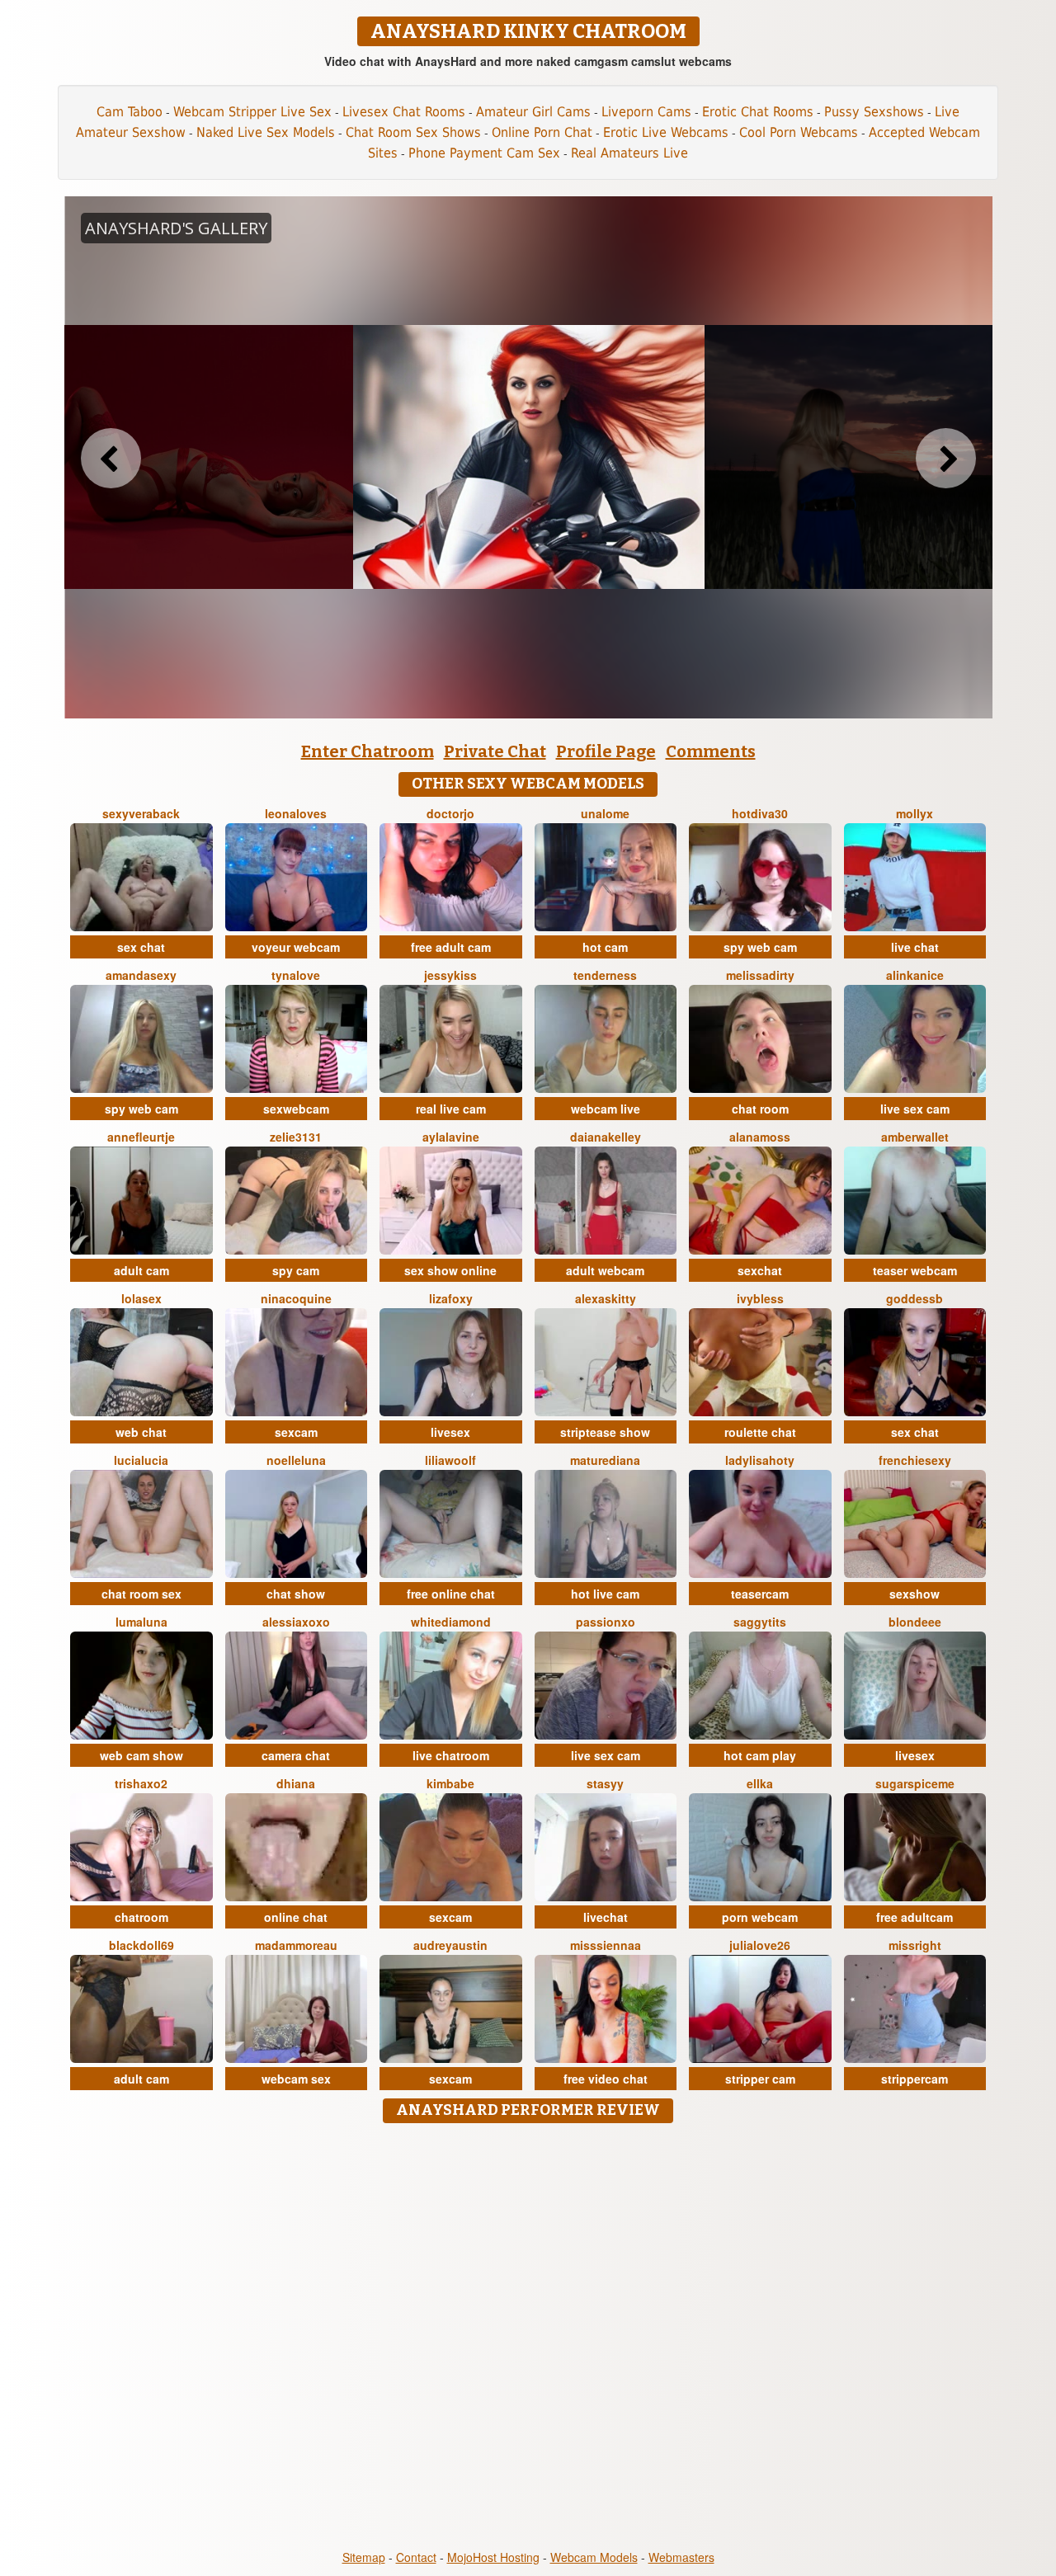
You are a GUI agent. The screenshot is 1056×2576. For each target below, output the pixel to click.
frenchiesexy (915, 1460)
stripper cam (760, 2079)
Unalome (605, 813)
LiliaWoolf (450, 1460)
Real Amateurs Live (629, 153)
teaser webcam (915, 1270)
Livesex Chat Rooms (404, 112)
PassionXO (606, 1622)
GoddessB (915, 1298)
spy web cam (760, 947)
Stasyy (605, 1783)
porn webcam (760, 1917)
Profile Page (606, 751)
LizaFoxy (451, 1298)
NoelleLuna (296, 1460)
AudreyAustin (450, 1945)
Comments (711, 751)
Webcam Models (594, 2557)
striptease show (605, 1432)
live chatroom (451, 1755)
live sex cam (915, 1109)
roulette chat (760, 1432)
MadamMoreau (296, 1945)
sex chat (141, 947)
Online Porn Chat (542, 132)
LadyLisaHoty (760, 1460)
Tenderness (605, 975)
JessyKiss (450, 975)
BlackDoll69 (141, 1945)
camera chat (296, 1755)
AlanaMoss (760, 1137)
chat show (296, 1594)
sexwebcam (296, 1109)
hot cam (605, 947)
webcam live (606, 1109)
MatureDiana (605, 1460)
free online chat (451, 1594)
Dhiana (296, 1783)
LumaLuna (141, 1622)
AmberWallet (915, 1137)
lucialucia (141, 1460)
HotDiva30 (760, 813)
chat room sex (141, 1594)
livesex (450, 1432)
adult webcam (605, 1270)
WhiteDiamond (451, 1622)
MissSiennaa (606, 1945)
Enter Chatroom (368, 751)
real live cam (451, 1109)
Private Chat (495, 751)
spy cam (296, 1270)
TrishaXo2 (141, 1783)
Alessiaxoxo (296, 1622)
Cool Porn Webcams (799, 132)
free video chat (606, 2079)
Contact (416, 2557)
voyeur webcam (296, 947)
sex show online (450, 1270)
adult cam (141, 1270)
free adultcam (915, 1917)
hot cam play (760, 1755)
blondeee (915, 1622)
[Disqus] (528, 2338)
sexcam (296, 1432)
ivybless (760, 1298)
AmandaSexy (141, 975)
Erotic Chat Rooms (758, 112)
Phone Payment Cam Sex (484, 153)
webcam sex (296, 2079)
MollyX (915, 813)
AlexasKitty (606, 1298)
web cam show (141, 1755)
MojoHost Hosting (493, 2557)
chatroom (141, 1917)
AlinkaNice (915, 975)
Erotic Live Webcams (666, 132)
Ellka (760, 1783)
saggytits (760, 1622)
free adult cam (451, 947)
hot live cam (605, 1594)
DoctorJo (450, 813)
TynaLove (296, 975)
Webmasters (681, 2557)
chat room (760, 1109)
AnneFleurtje (141, 1137)
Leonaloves (296, 813)
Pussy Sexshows (874, 112)
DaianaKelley (606, 1137)
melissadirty (760, 975)
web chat (141, 1432)
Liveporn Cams (646, 112)
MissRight (915, 1945)
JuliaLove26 (760, 1945)
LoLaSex (141, 1298)
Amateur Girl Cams (533, 112)
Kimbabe (450, 1783)
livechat (606, 1917)
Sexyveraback (141, 813)
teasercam (760, 1594)
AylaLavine (451, 1137)
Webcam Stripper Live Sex (252, 112)
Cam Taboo (130, 112)
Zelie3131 (296, 1137)
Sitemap (364, 2557)
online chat (296, 1917)
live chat (915, 947)
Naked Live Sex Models (266, 132)
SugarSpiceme (915, 1783)
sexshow (915, 1594)
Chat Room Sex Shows (413, 132)
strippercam (915, 2079)
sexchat (760, 1270)
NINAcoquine (296, 1298)
